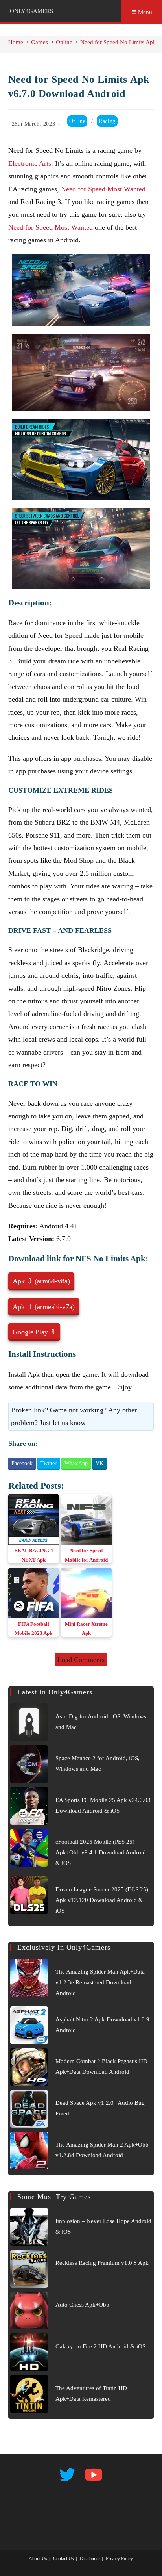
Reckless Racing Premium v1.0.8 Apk (102, 2263)
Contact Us (64, 2559)
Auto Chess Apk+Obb (82, 2305)
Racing (107, 121)
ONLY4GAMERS (31, 11)
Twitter (49, 1463)
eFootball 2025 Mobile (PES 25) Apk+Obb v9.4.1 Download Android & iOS (101, 1852)
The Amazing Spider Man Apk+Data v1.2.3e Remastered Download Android (100, 1982)
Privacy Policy (119, 2559)
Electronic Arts (30, 163)
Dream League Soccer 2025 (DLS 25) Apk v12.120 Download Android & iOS (102, 1900)
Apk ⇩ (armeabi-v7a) (44, 1307)
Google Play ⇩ (34, 1332)
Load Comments (81, 1660)
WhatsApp (76, 1463)
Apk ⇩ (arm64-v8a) (41, 1281)
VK (99, 1463)
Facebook (22, 1463)
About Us (38, 2559)
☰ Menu (142, 12)
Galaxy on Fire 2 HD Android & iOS (100, 2346)
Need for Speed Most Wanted (103, 189)
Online (77, 121)
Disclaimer (90, 2559)
